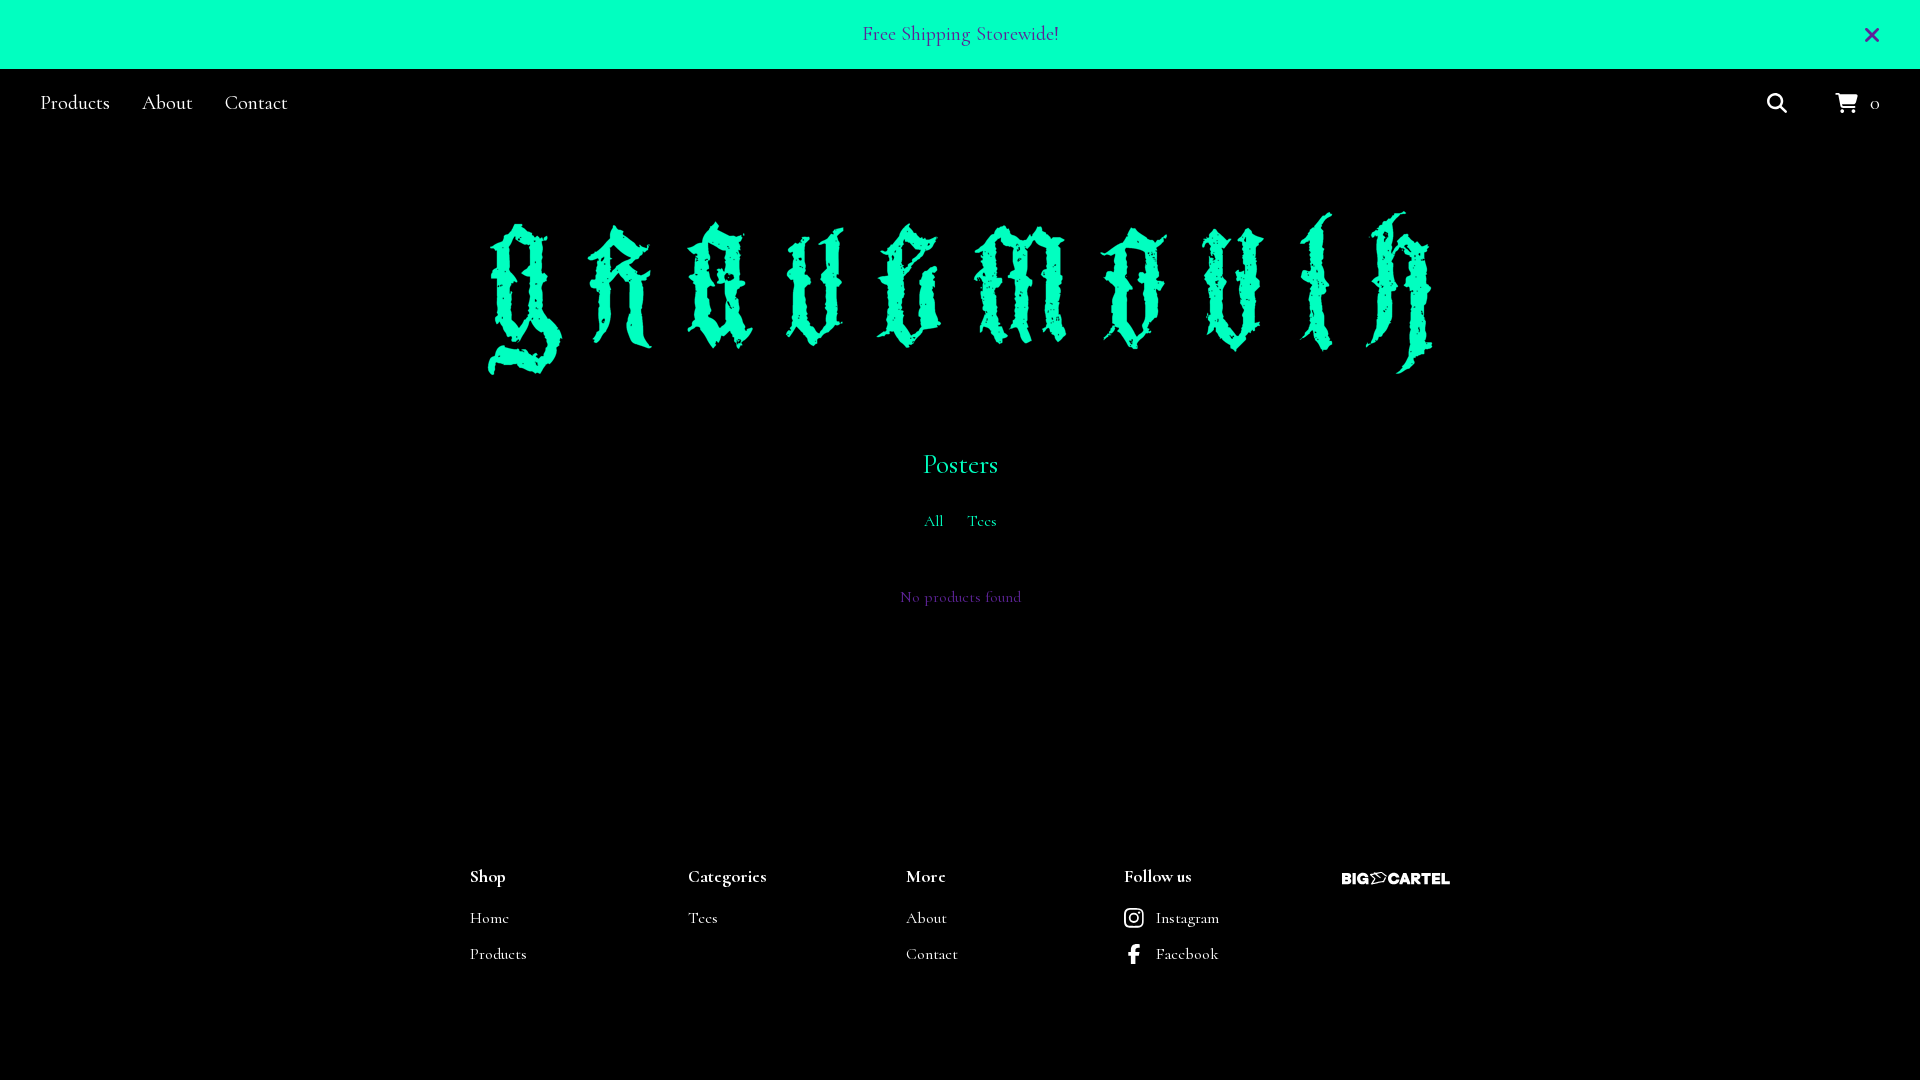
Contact (256, 103)
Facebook (1187, 954)
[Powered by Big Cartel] (1396, 878)
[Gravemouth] (960, 293)
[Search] (1777, 104)
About (167, 103)
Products (75, 103)
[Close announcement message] (1872, 35)
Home (489, 918)
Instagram (1187, 918)
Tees (982, 521)
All (933, 521)
